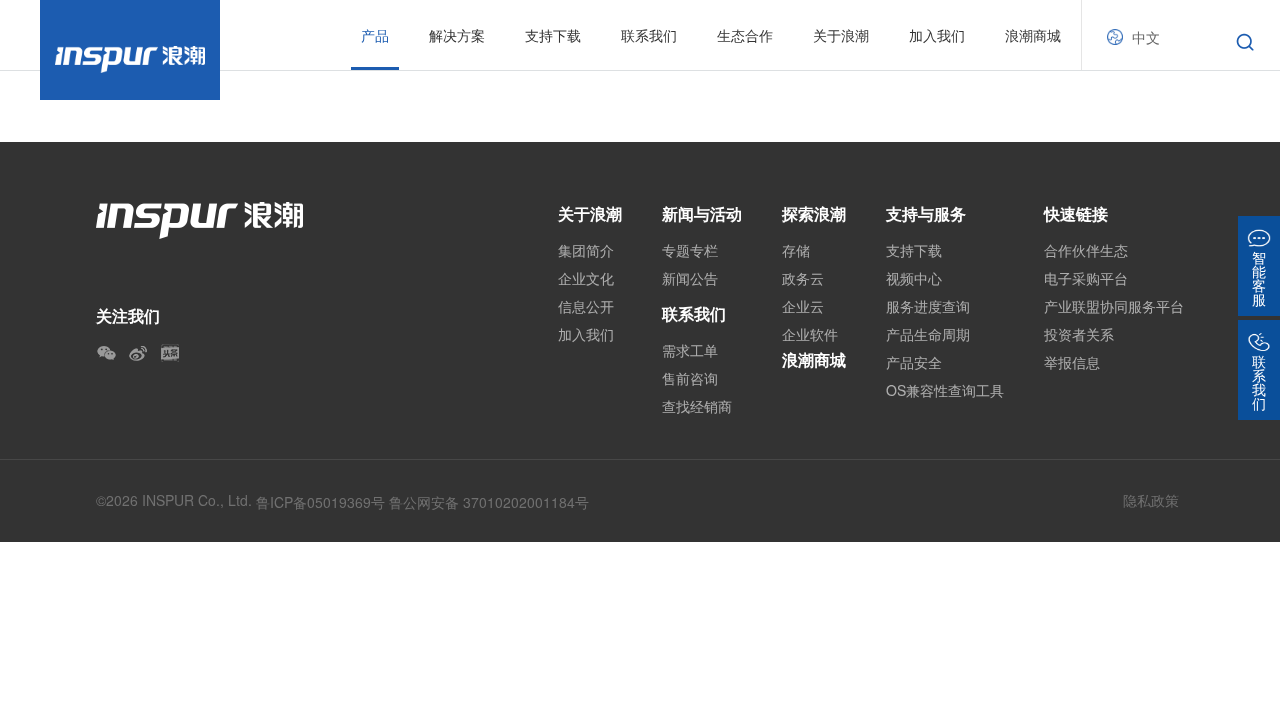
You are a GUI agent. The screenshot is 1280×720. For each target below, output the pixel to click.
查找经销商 (697, 406)
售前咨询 (690, 378)
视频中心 (914, 278)
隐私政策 (1151, 500)
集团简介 (586, 250)
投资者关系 (1079, 334)
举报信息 (1072, 362)
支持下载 (914, 250)
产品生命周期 (928, 334)
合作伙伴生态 (1086, 250)
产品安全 (914, 362)
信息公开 (586, 306)
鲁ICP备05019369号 (320, 502)
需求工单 (690, 350)
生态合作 (745, 35)
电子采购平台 (1086, 278)
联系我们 (694, 313)
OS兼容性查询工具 (945, 390)
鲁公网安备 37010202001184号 (489, 502)
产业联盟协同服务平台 (1114, 306)
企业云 (803, 306)
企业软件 (810, 334)
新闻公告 (690, 278)
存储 (796, 250)
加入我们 (937, 35)
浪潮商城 (1033, 35)
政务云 (803, 278)
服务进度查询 (928, 306)
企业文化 (586, 278)
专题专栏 (690, 250)
